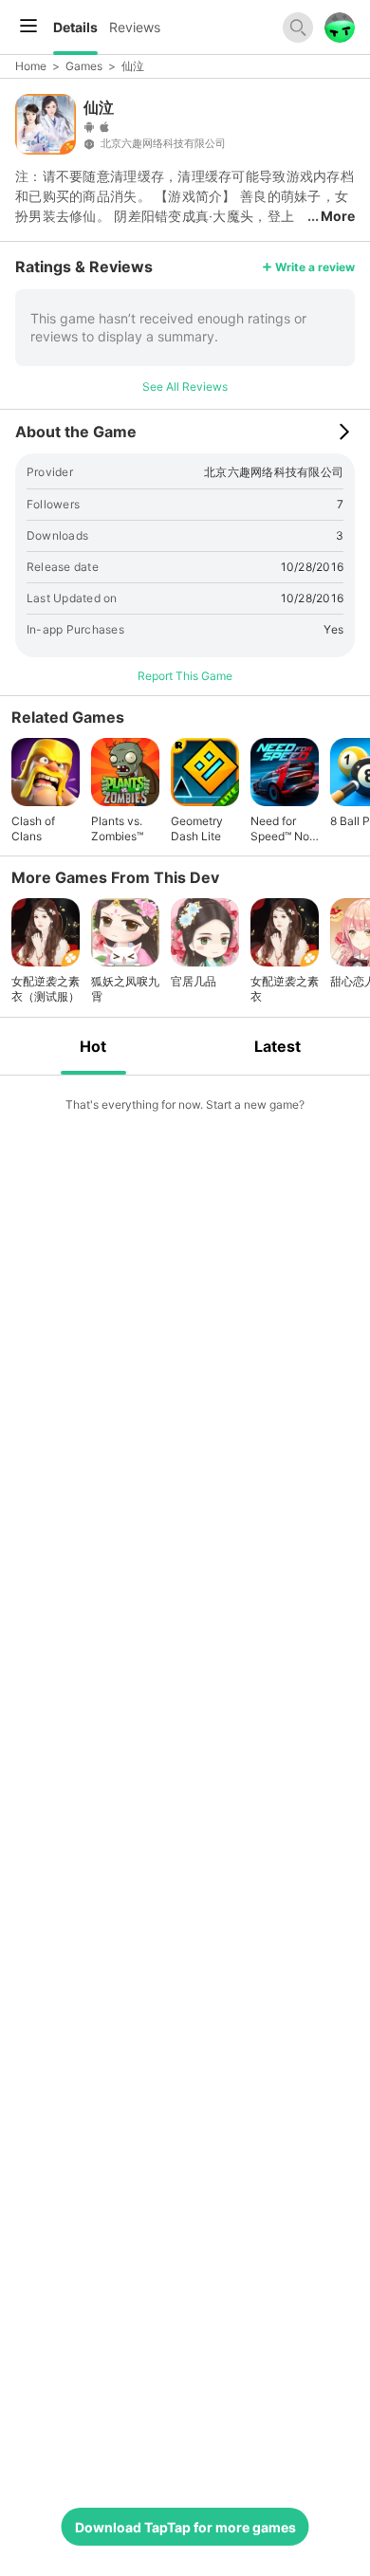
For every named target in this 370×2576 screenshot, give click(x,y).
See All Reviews (185, 386)
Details (75, 27)
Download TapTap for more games (185, 2527)
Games (84, 66)
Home (31, 66)
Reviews (135, 27)
